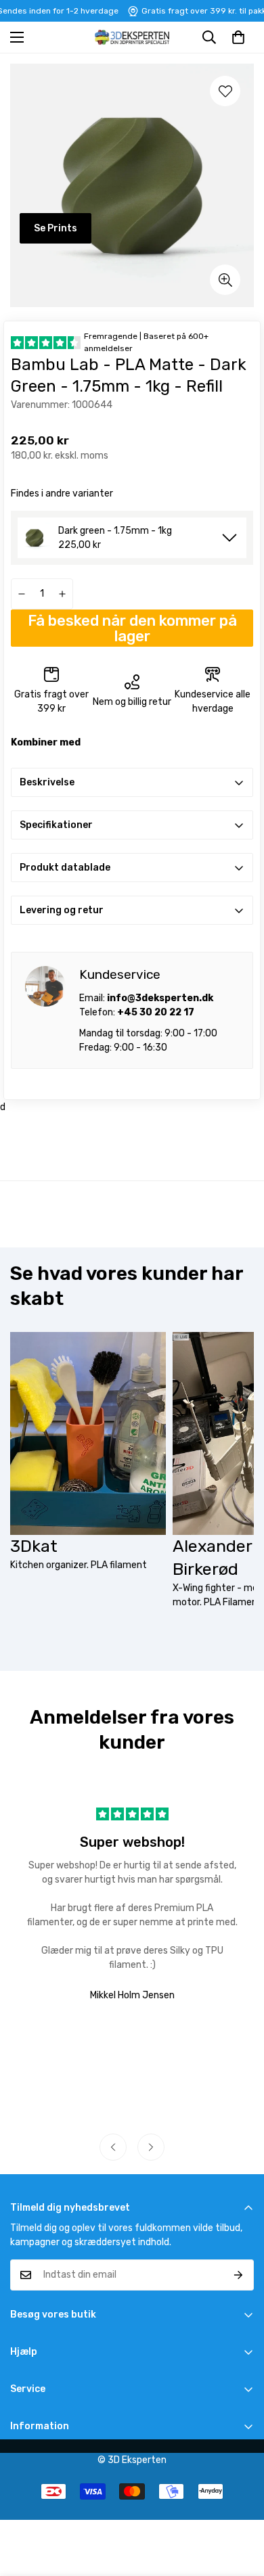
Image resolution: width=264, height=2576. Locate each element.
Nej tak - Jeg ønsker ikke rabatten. (198, 1344)
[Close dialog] (258, 1237)
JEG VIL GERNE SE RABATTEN (198, 1327)
